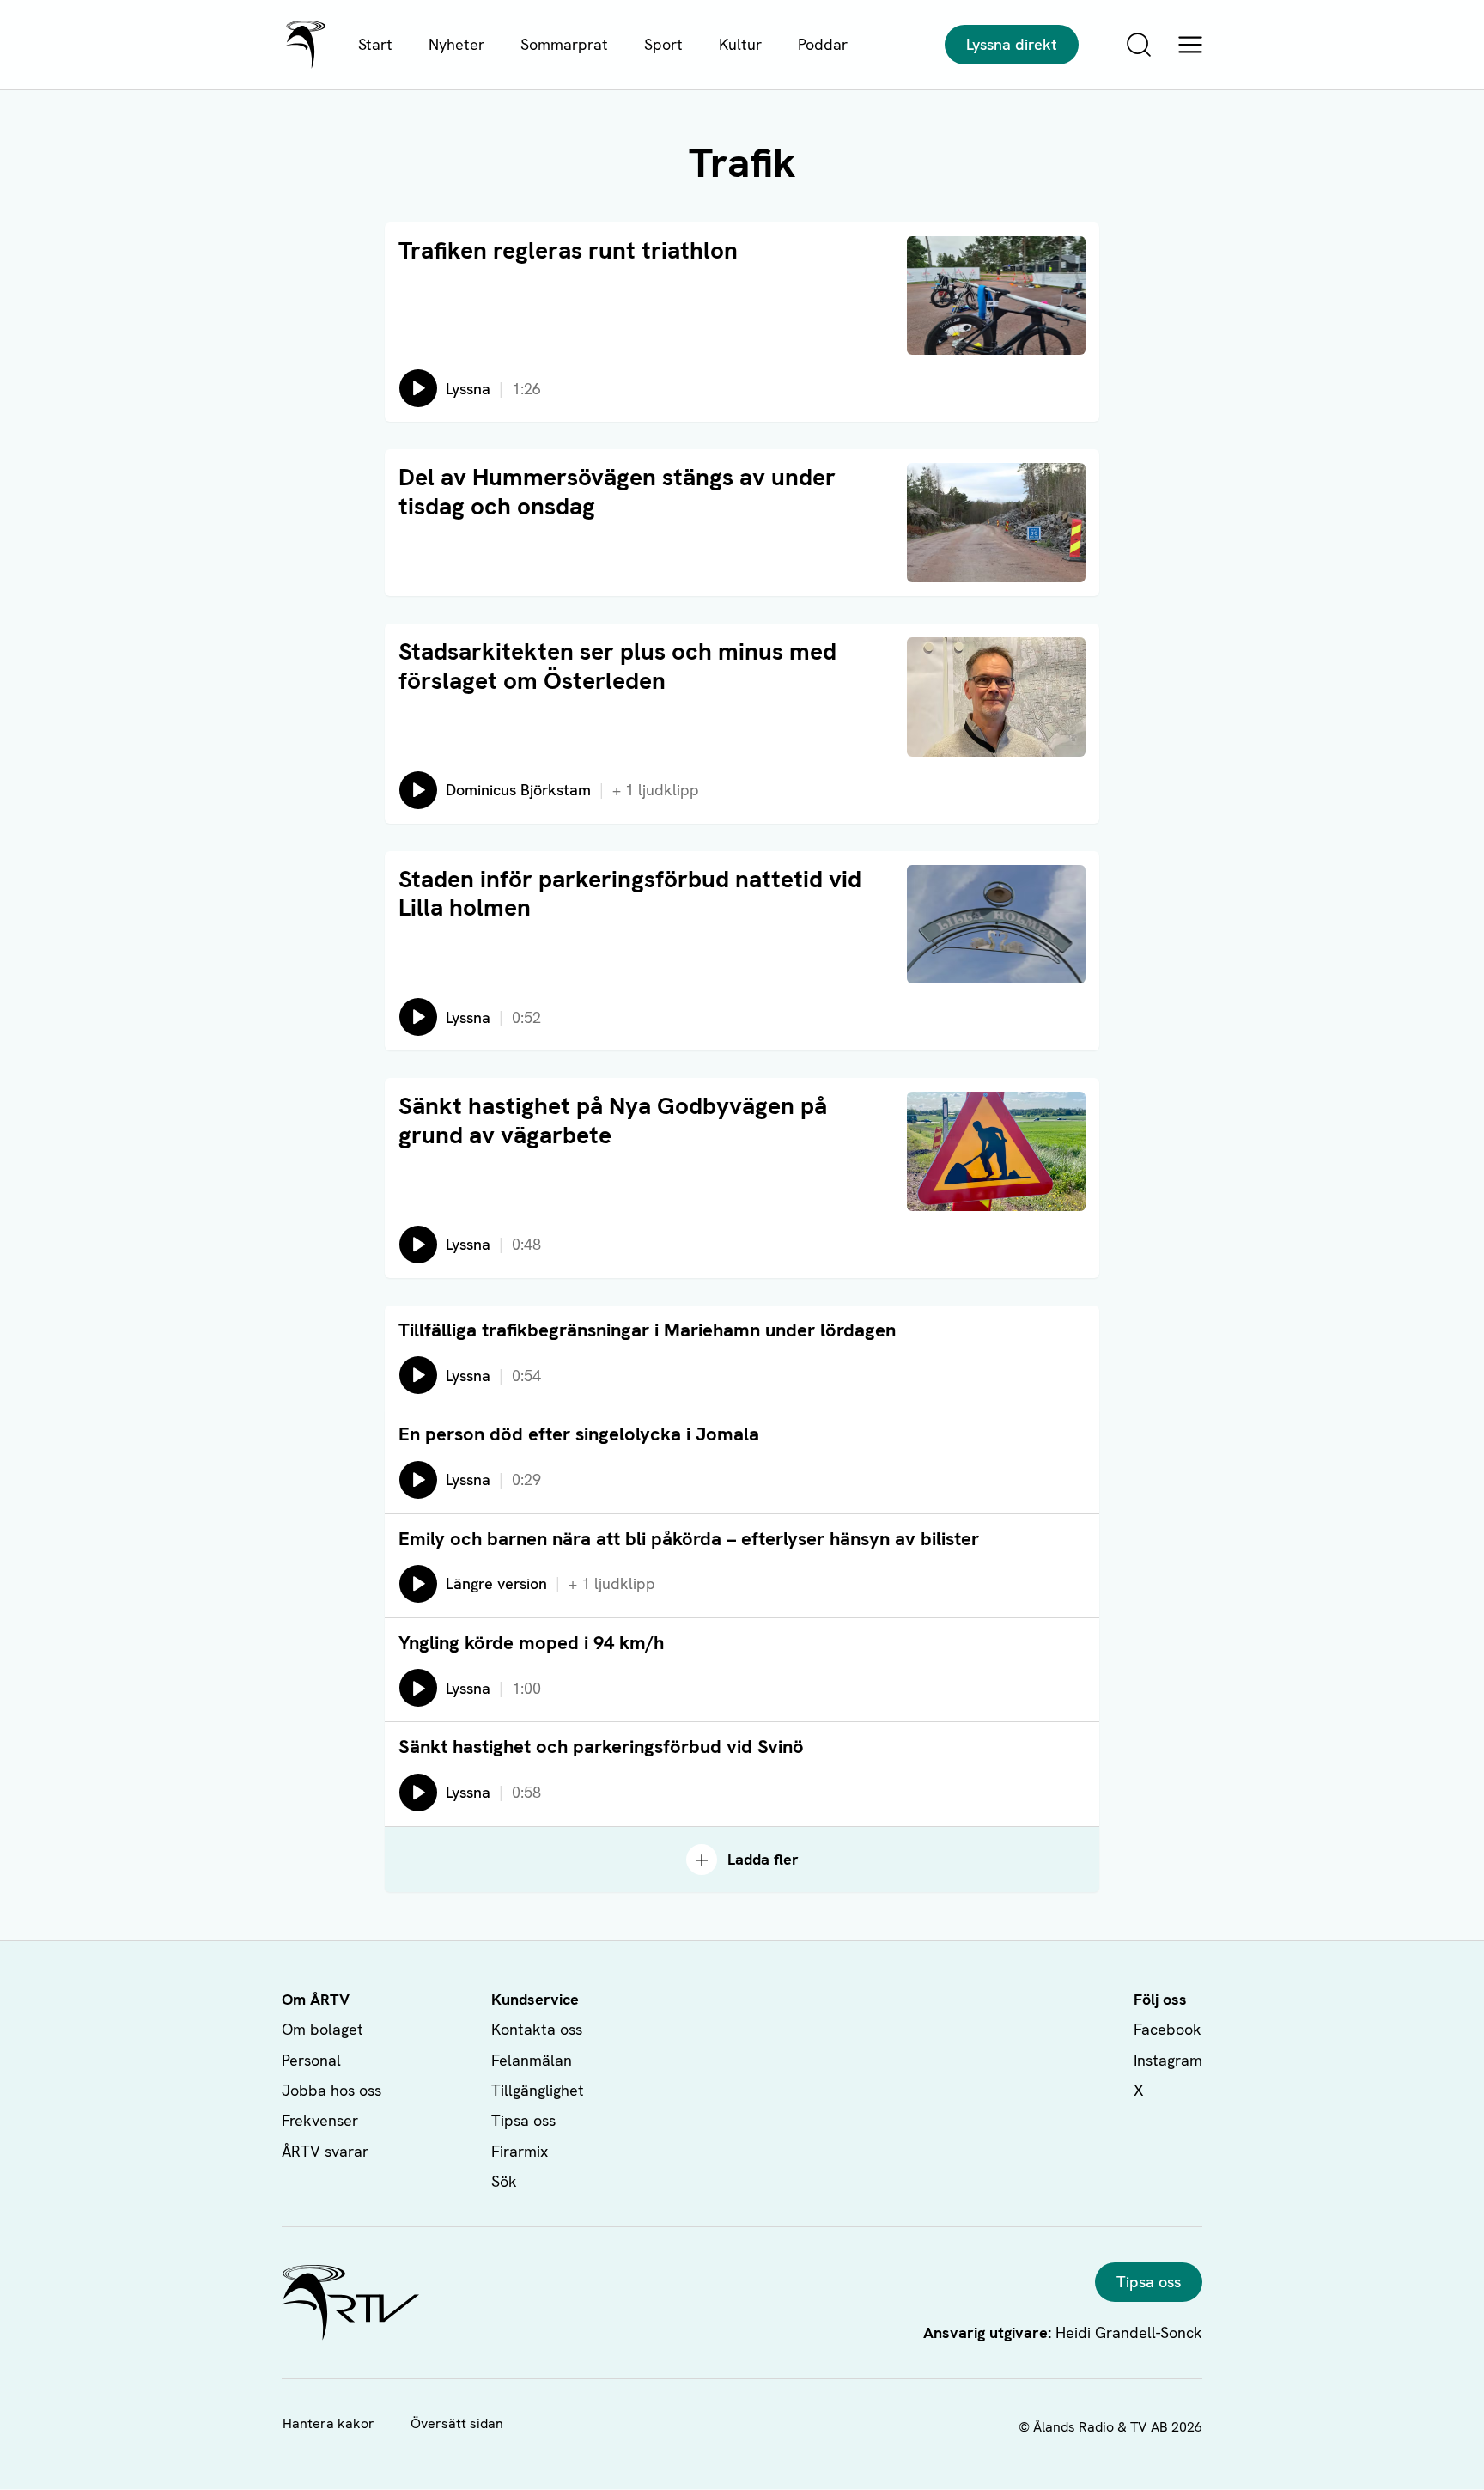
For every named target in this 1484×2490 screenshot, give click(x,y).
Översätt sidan (457, 2423)
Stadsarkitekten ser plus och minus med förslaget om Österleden (617, 666)
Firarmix (520, 2151)
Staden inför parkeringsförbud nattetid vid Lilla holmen (630, 893)
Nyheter (456, 44)
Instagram (1168, 2060)
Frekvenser (320, 2120)
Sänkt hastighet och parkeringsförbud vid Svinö (601, 1747)
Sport (663, 44)
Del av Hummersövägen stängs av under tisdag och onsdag (617, 491)
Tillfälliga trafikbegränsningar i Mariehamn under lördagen (647, 1330)
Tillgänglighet (538, 2090)
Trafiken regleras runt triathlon (568, 250)
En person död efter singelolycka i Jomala (579, 1434)
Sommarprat (564, 44)
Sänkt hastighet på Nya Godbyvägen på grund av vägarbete (613, 1120)
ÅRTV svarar (325, 2151)
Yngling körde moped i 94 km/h (531, 1643)
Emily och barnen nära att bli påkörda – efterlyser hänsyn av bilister (689, 1539)
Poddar (823, 44)
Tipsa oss (523, 2120)
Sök (504, 2181)
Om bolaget (322, 2029)
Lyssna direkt (1012, 44)
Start (375, 44)
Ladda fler (763, 1859)
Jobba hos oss (331, 2090)
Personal (311, 2060)
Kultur (740, 44)
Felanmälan (532, 2060)
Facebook (1168, 2029)
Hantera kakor (328, 2423)
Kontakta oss (537, 2029)
